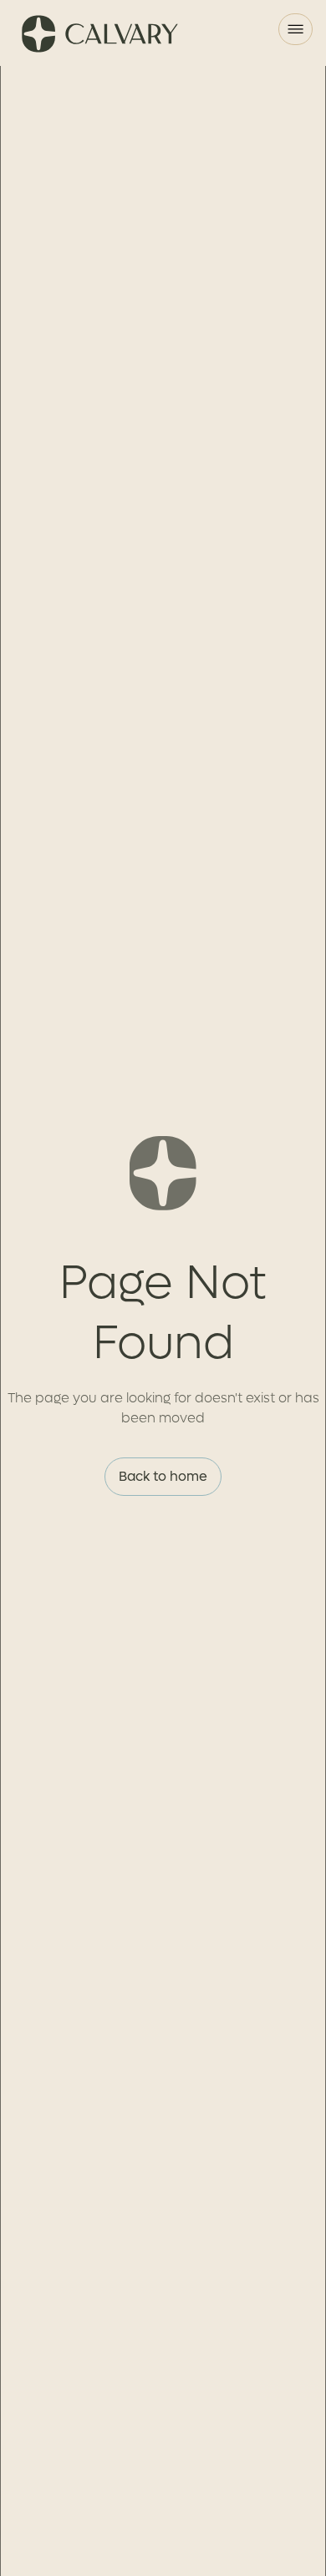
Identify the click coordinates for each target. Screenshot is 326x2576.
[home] (97, 33)
